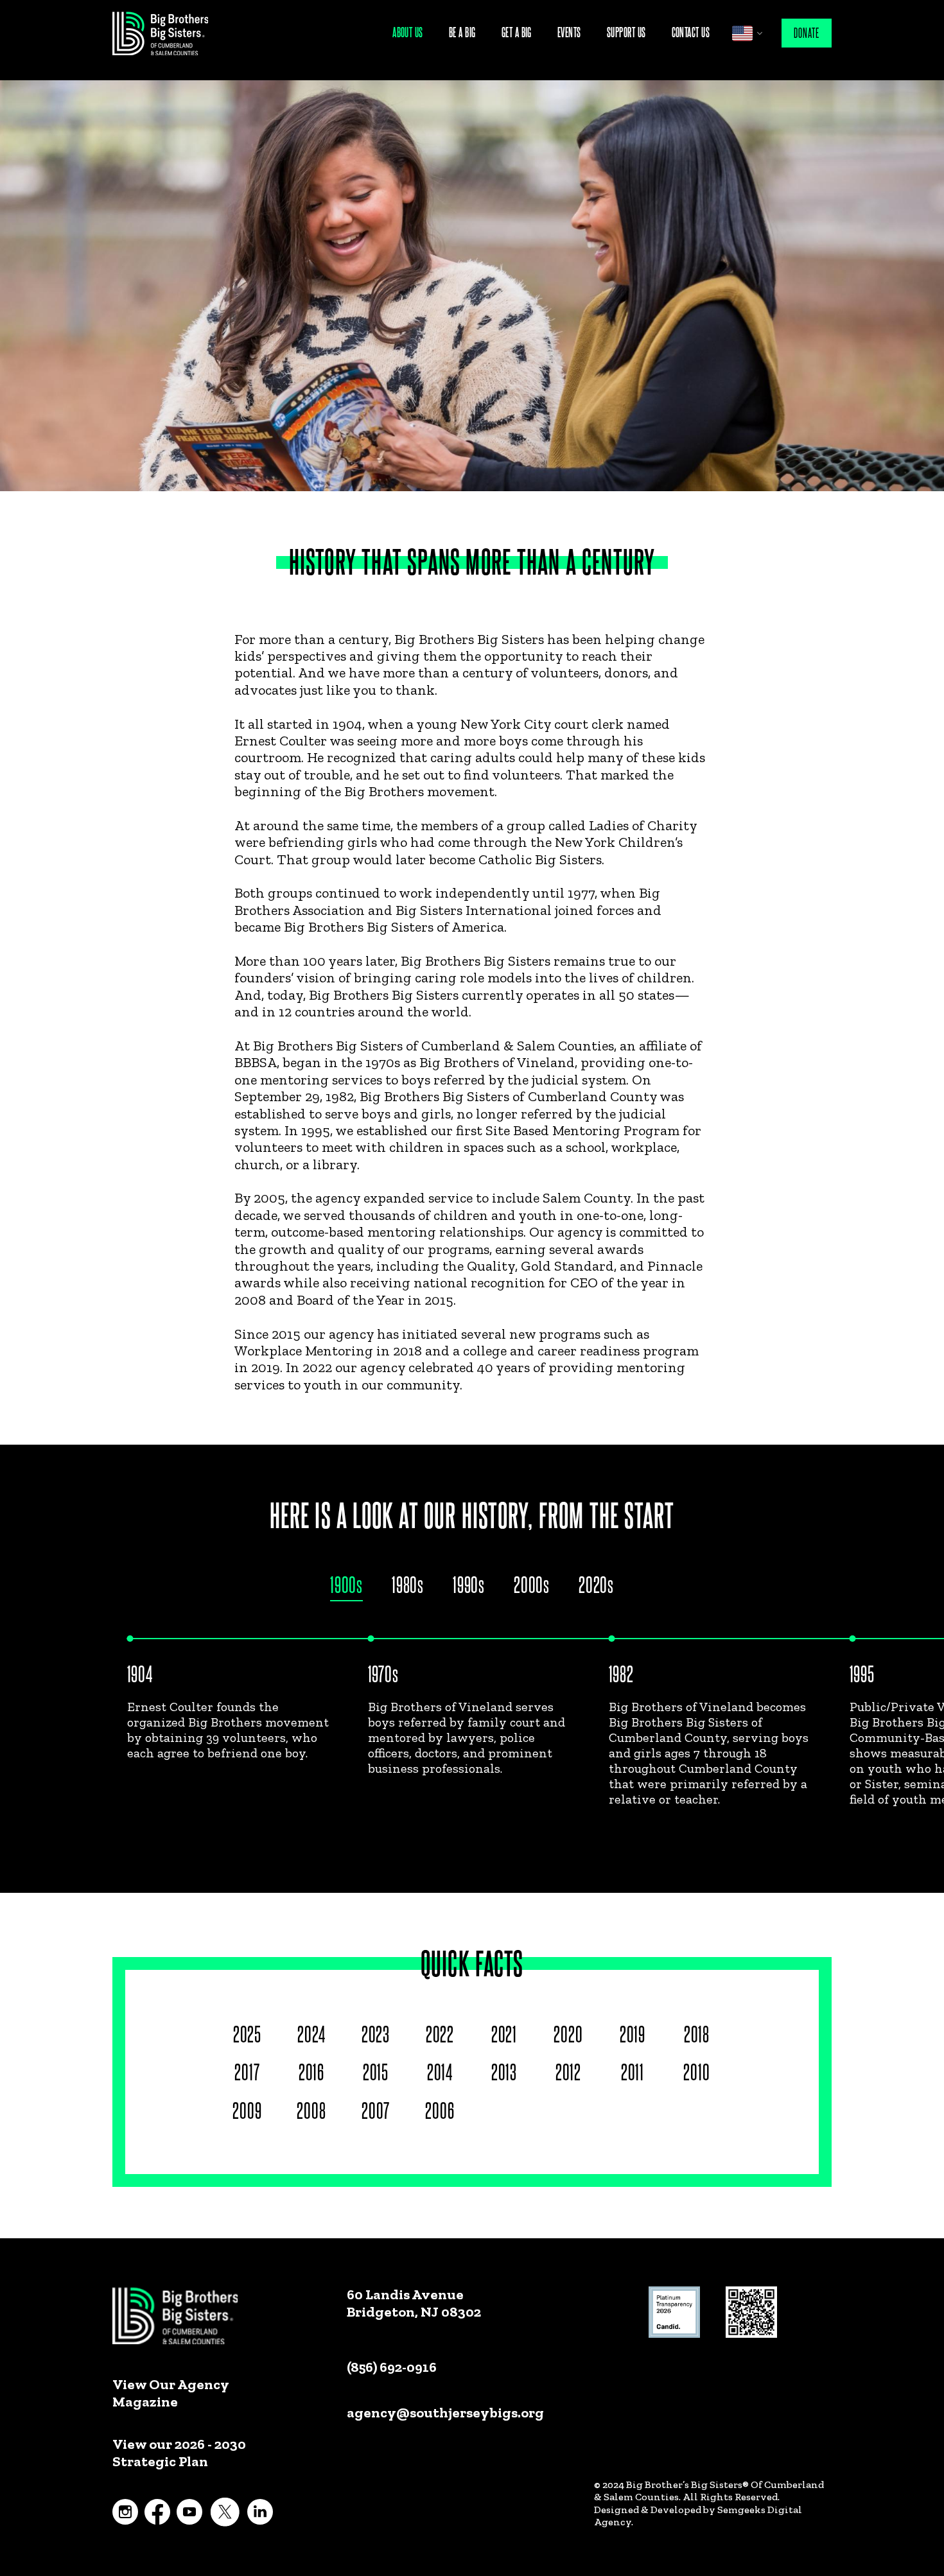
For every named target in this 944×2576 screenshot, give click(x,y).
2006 (440, 2110)
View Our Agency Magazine (170, 2393)
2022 (440, 2033)
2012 (568, 2071)
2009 (247, 2110)
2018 (697, 2033)
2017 (247, 2071)
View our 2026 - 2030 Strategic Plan (179, 2453)
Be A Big (462, 32)
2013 (504, 2071)
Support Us (626, 32)
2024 (311, 2033)
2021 (504, 2033)
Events (569, 32)
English (742, 33)
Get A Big (517, 32)
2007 (375, 2110)
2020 (568, 2033)
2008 (311, 2110)
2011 (633, 2071)
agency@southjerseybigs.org (445, 2413)
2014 (440, 2071)
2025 (247, 2033)
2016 (311, 2071)
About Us (408, 32)
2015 (376, 2071)
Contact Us (691, 32)
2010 (696, 2071)
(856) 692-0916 (392, 2367)
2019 (633, 2033)
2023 (376, 2033)
